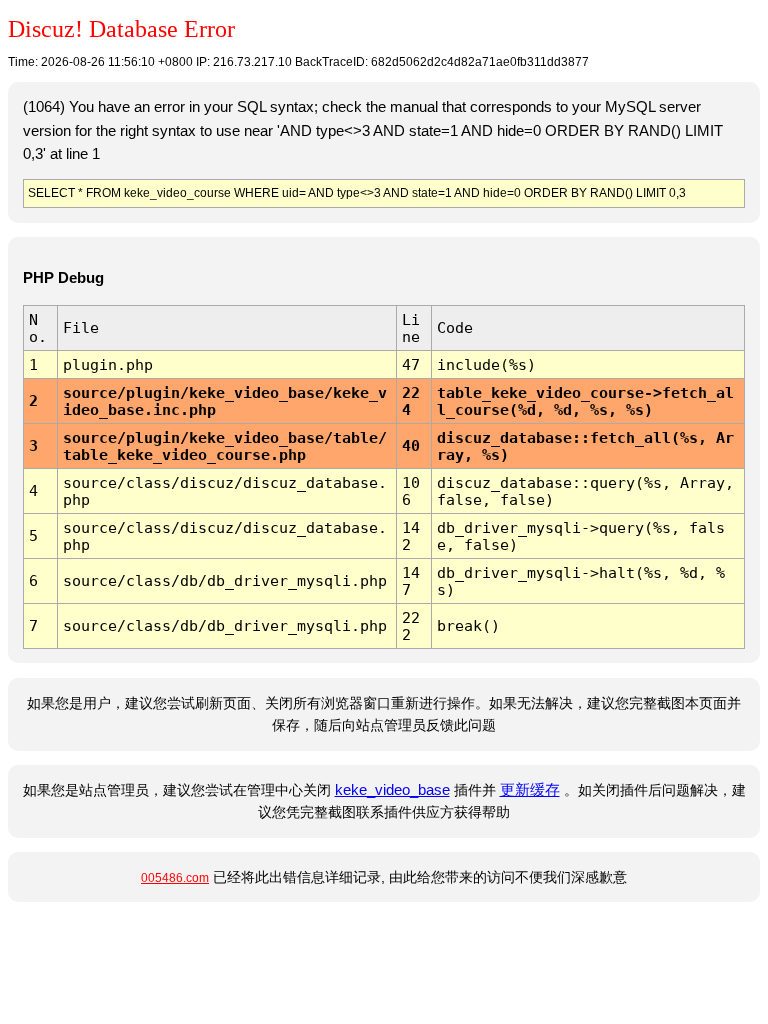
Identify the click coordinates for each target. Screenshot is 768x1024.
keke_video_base (392, 790)
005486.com (175, 878)
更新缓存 (530, 790)
